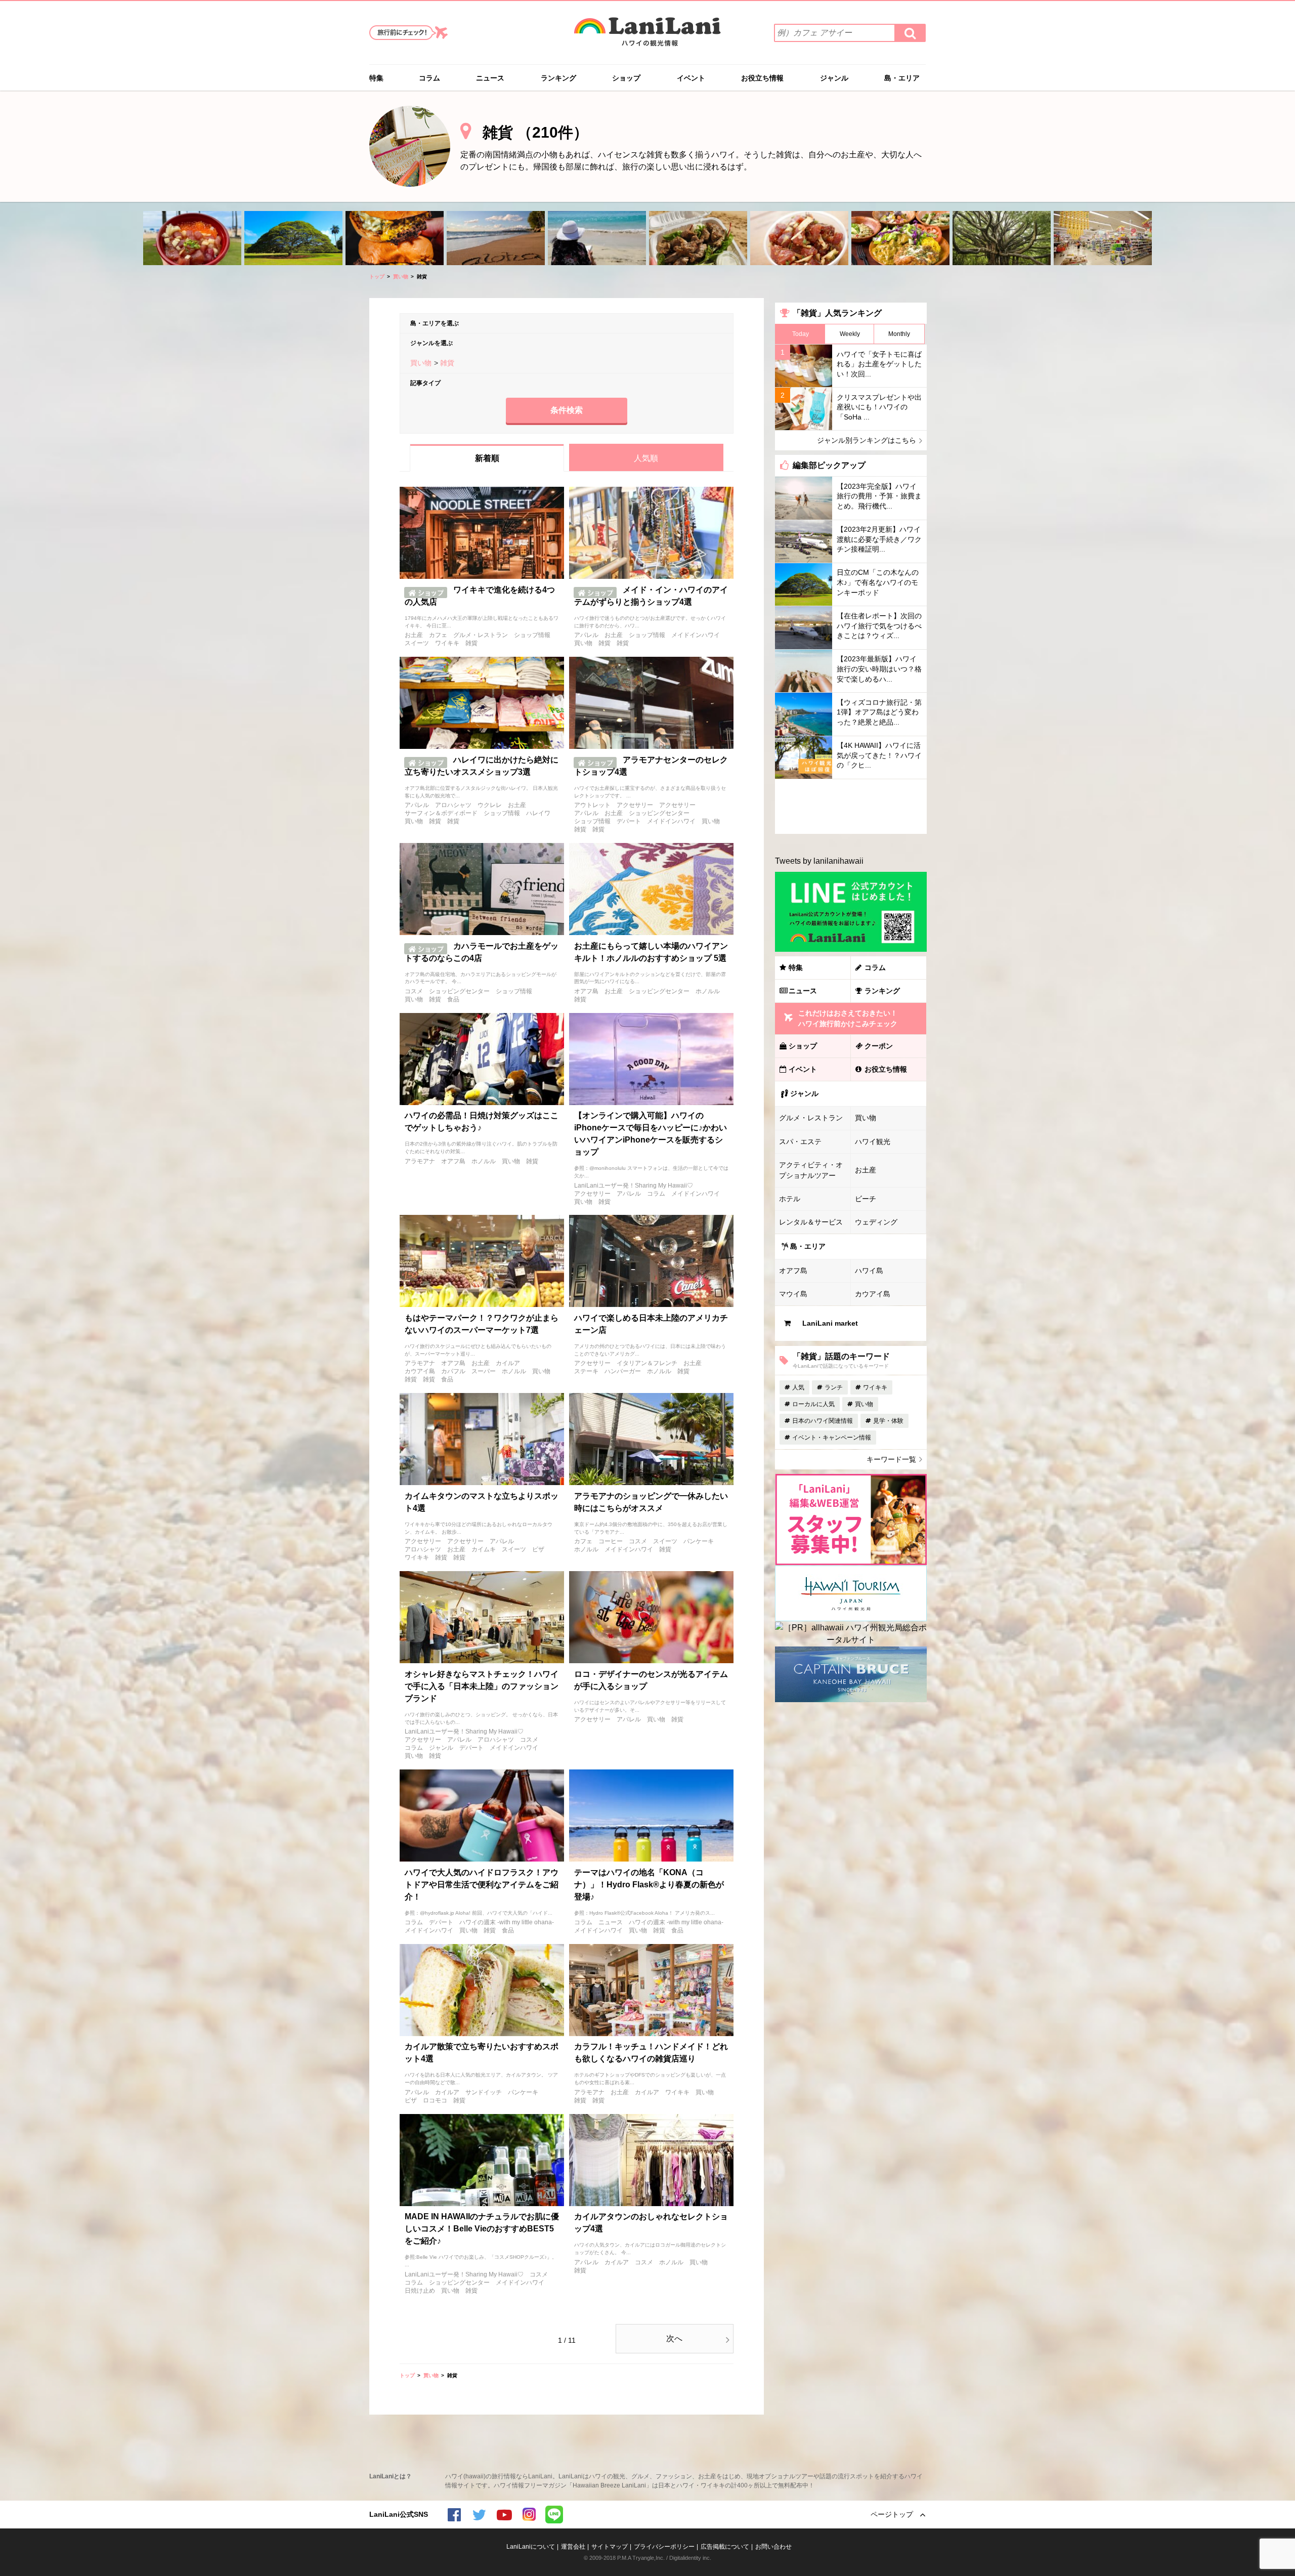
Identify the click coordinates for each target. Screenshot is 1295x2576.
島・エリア (902, 78)
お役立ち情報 (762, 78)
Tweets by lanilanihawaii (819, 861)
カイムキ (484, 1549)
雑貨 (471, 643)
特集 (376, 78)
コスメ (414, 991)
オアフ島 (586, 991)
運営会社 (573, 2547)
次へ (674, 2338)
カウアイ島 (420, 1371)
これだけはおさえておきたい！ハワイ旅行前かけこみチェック (848, 1018)
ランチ (834, 1387)
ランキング (558, 78)
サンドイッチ (484, 2092)
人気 (798, 1387)
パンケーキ (699, 1541)
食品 (453, 999)
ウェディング (876, 1222)
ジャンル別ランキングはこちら (867, 440)
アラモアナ (420, 1161)
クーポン (879, 1046)
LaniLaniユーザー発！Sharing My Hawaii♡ (634, 1186)
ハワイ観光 (873, 1142)
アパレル (586, 635)
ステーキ (586, 1371)
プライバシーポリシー (664, 2547)
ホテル (790, 1199)
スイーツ (417, 643)
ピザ (538, 1549)
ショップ (626, 78)
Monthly (899, 334)
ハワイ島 (869, 1271)
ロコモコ (435, 2100)
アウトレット (592, 805)
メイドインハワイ (696, 635)
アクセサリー (635, 805)
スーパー (484, 1371)
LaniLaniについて (531, 2547)
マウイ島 (793, 1294)
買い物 (401, 277)
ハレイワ (538, 813)
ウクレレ (490, 805)
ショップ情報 (532, 635)
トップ (377, 277)
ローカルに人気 (813, 1404)
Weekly (850, 334)
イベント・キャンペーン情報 (832, 1438)
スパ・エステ (800, 1142)
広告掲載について (725, 2547)
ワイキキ (447, 643)
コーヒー (611, 1541)
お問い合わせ (773, 2547)
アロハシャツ (453, 805)
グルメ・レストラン (481, 635)
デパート (629, 821)
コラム (429, 78)
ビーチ (866, 1199)
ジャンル (834, 78)
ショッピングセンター (659, 813)
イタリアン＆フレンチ (647, 1363)
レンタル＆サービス (811, 1222)
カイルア (508, 1363)
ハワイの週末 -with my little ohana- (507, 1922)
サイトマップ (610, 2547)
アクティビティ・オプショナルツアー (811, 1170)
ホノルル (708, 991)
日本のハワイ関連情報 (823, 1421)
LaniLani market (830, 1323)
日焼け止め (420, 2291)
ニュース (490, 78)
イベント (691, 78)
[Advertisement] (851, 807)
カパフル (453, 1371)
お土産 (414, 635)
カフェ (438, 635)
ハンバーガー (623, 1371)
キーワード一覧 (891, 1459)
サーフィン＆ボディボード (441, 813)
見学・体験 (888, 1421)
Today (801, 334)
